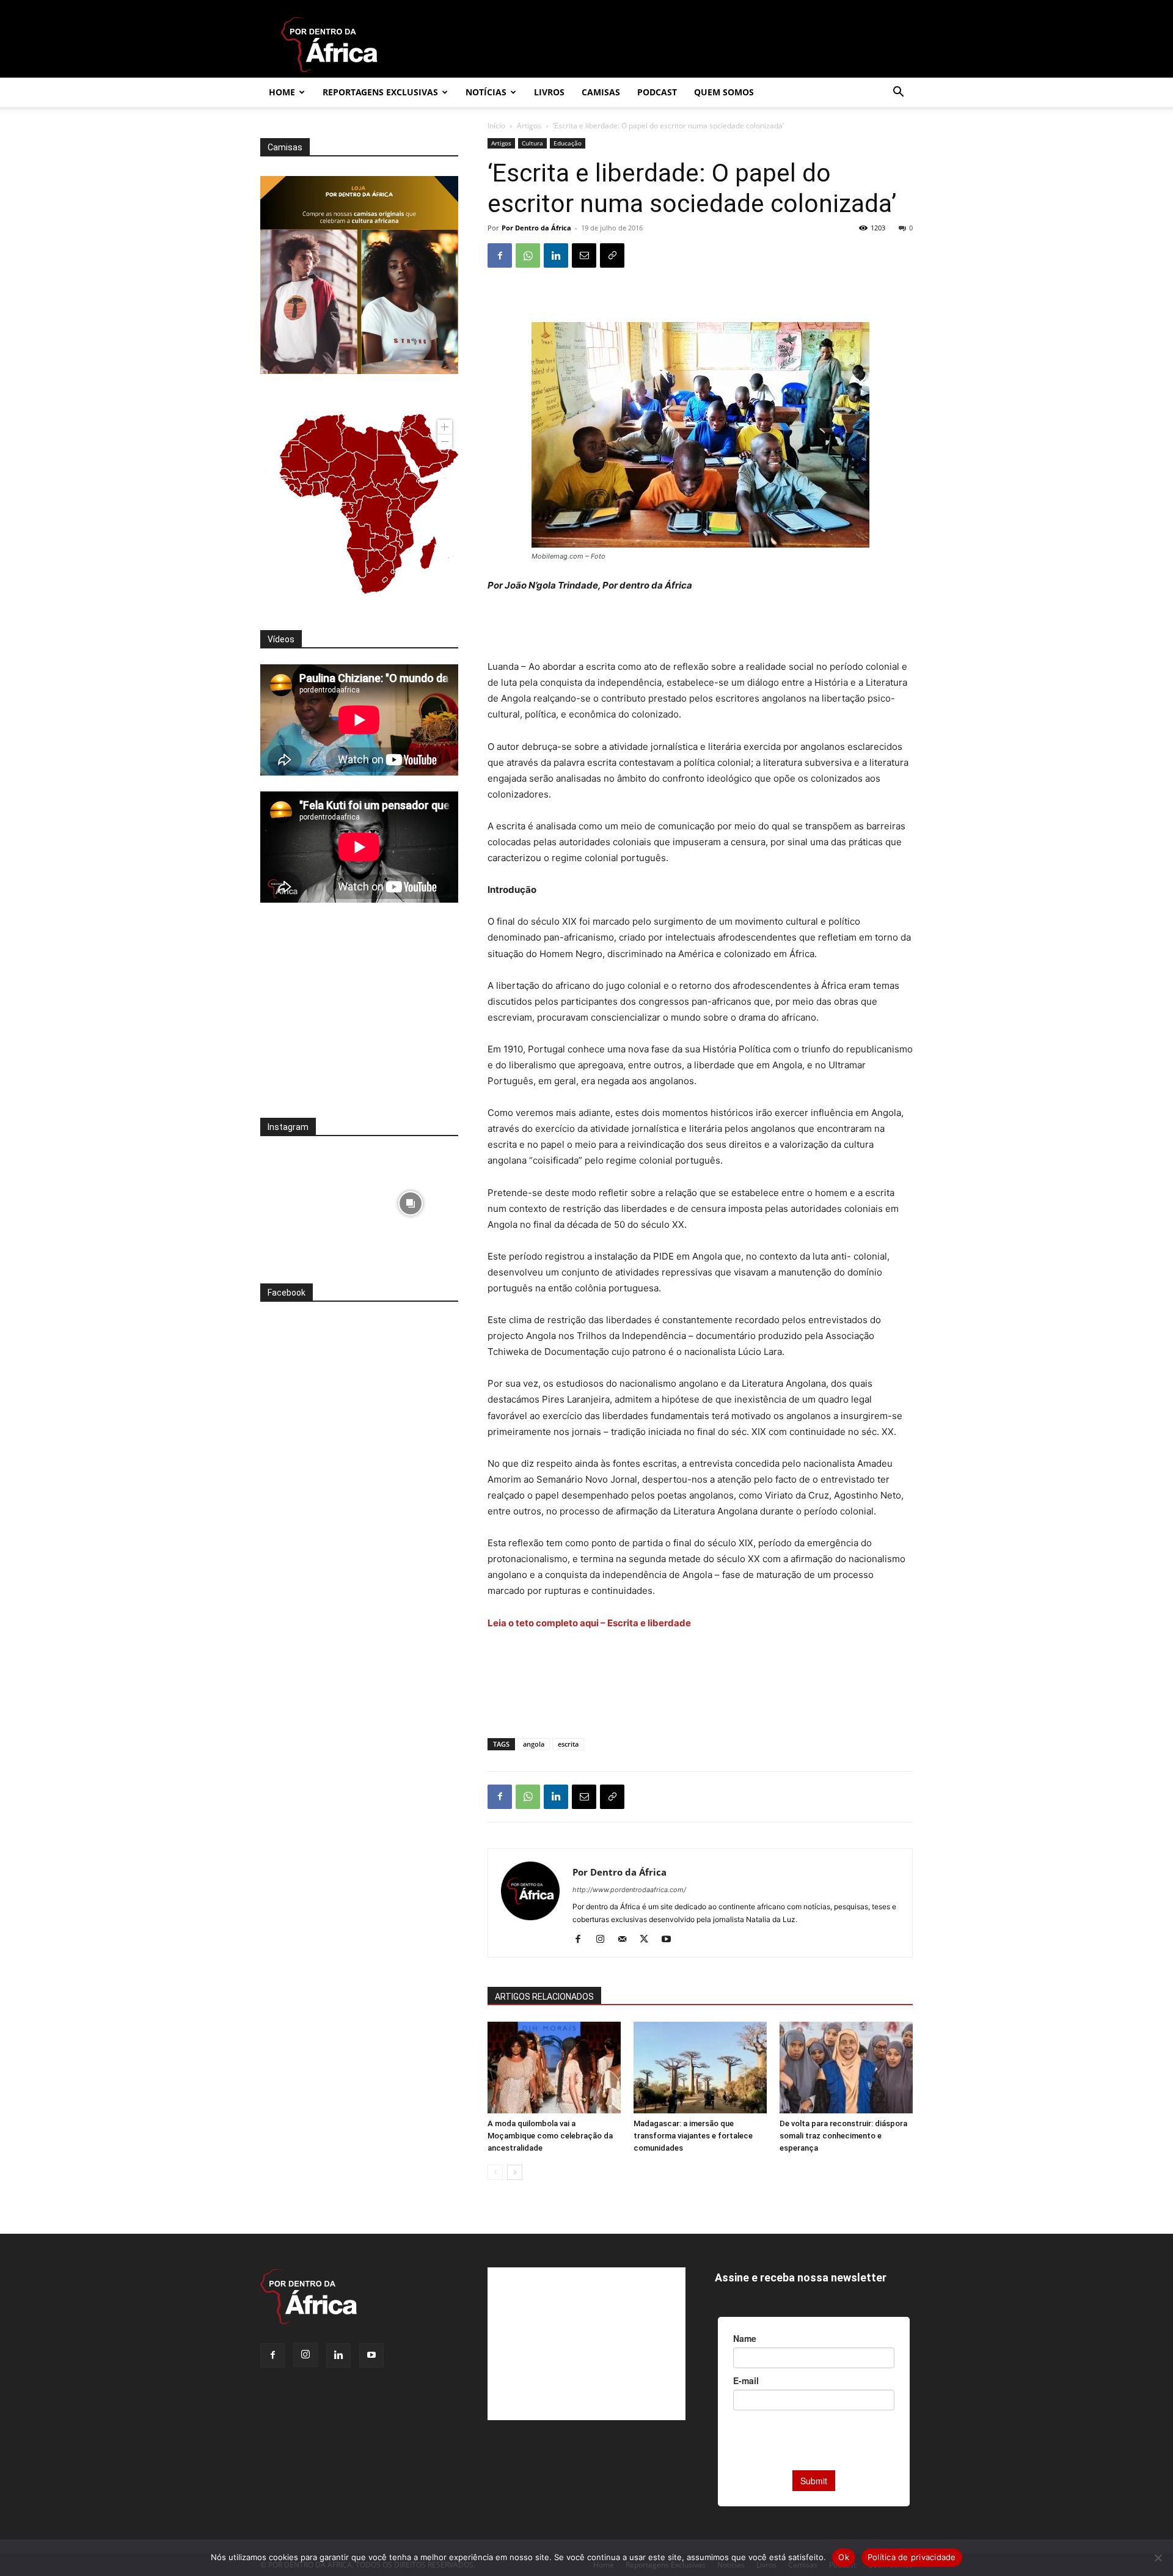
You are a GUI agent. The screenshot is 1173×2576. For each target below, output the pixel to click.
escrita (568, 1744)
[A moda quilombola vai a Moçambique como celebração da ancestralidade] (554, 2068)
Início (496, 126)
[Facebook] (500, 255)
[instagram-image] (308, 1200)
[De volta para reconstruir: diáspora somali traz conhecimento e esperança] (846, 2068)
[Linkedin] (556, 255)
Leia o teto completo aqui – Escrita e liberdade (589, 1623)
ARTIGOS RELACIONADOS (544, 1997)
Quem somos (724, 92)
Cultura (532, 143)
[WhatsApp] (528, 255)
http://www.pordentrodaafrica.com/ (629, 1890)
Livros (549, 92)
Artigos (529, 126)
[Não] (1158, 2558)
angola (534, 1744)
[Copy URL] (612, 255)
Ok (844, 2557)
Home (282, 92)
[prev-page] (495, 2172)
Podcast (657, 92)
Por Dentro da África (536, 228)
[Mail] (627, 1940)
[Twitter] (649, 1940)
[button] (898, 93)
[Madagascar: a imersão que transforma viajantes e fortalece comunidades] (700, 2068)
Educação (568, 143)
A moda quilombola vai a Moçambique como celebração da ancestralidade (550, 2136)
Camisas (601, 92)
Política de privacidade (912, 2557)
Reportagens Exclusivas (380, 92)
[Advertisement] (700, 628)
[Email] (584, 255)
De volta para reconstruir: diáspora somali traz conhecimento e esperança (843, 2136)
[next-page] (515, 2172)
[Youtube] (671, 1940)
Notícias (486, 92)
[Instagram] (605, 1940)
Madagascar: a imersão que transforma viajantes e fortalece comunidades (693, 2136)
